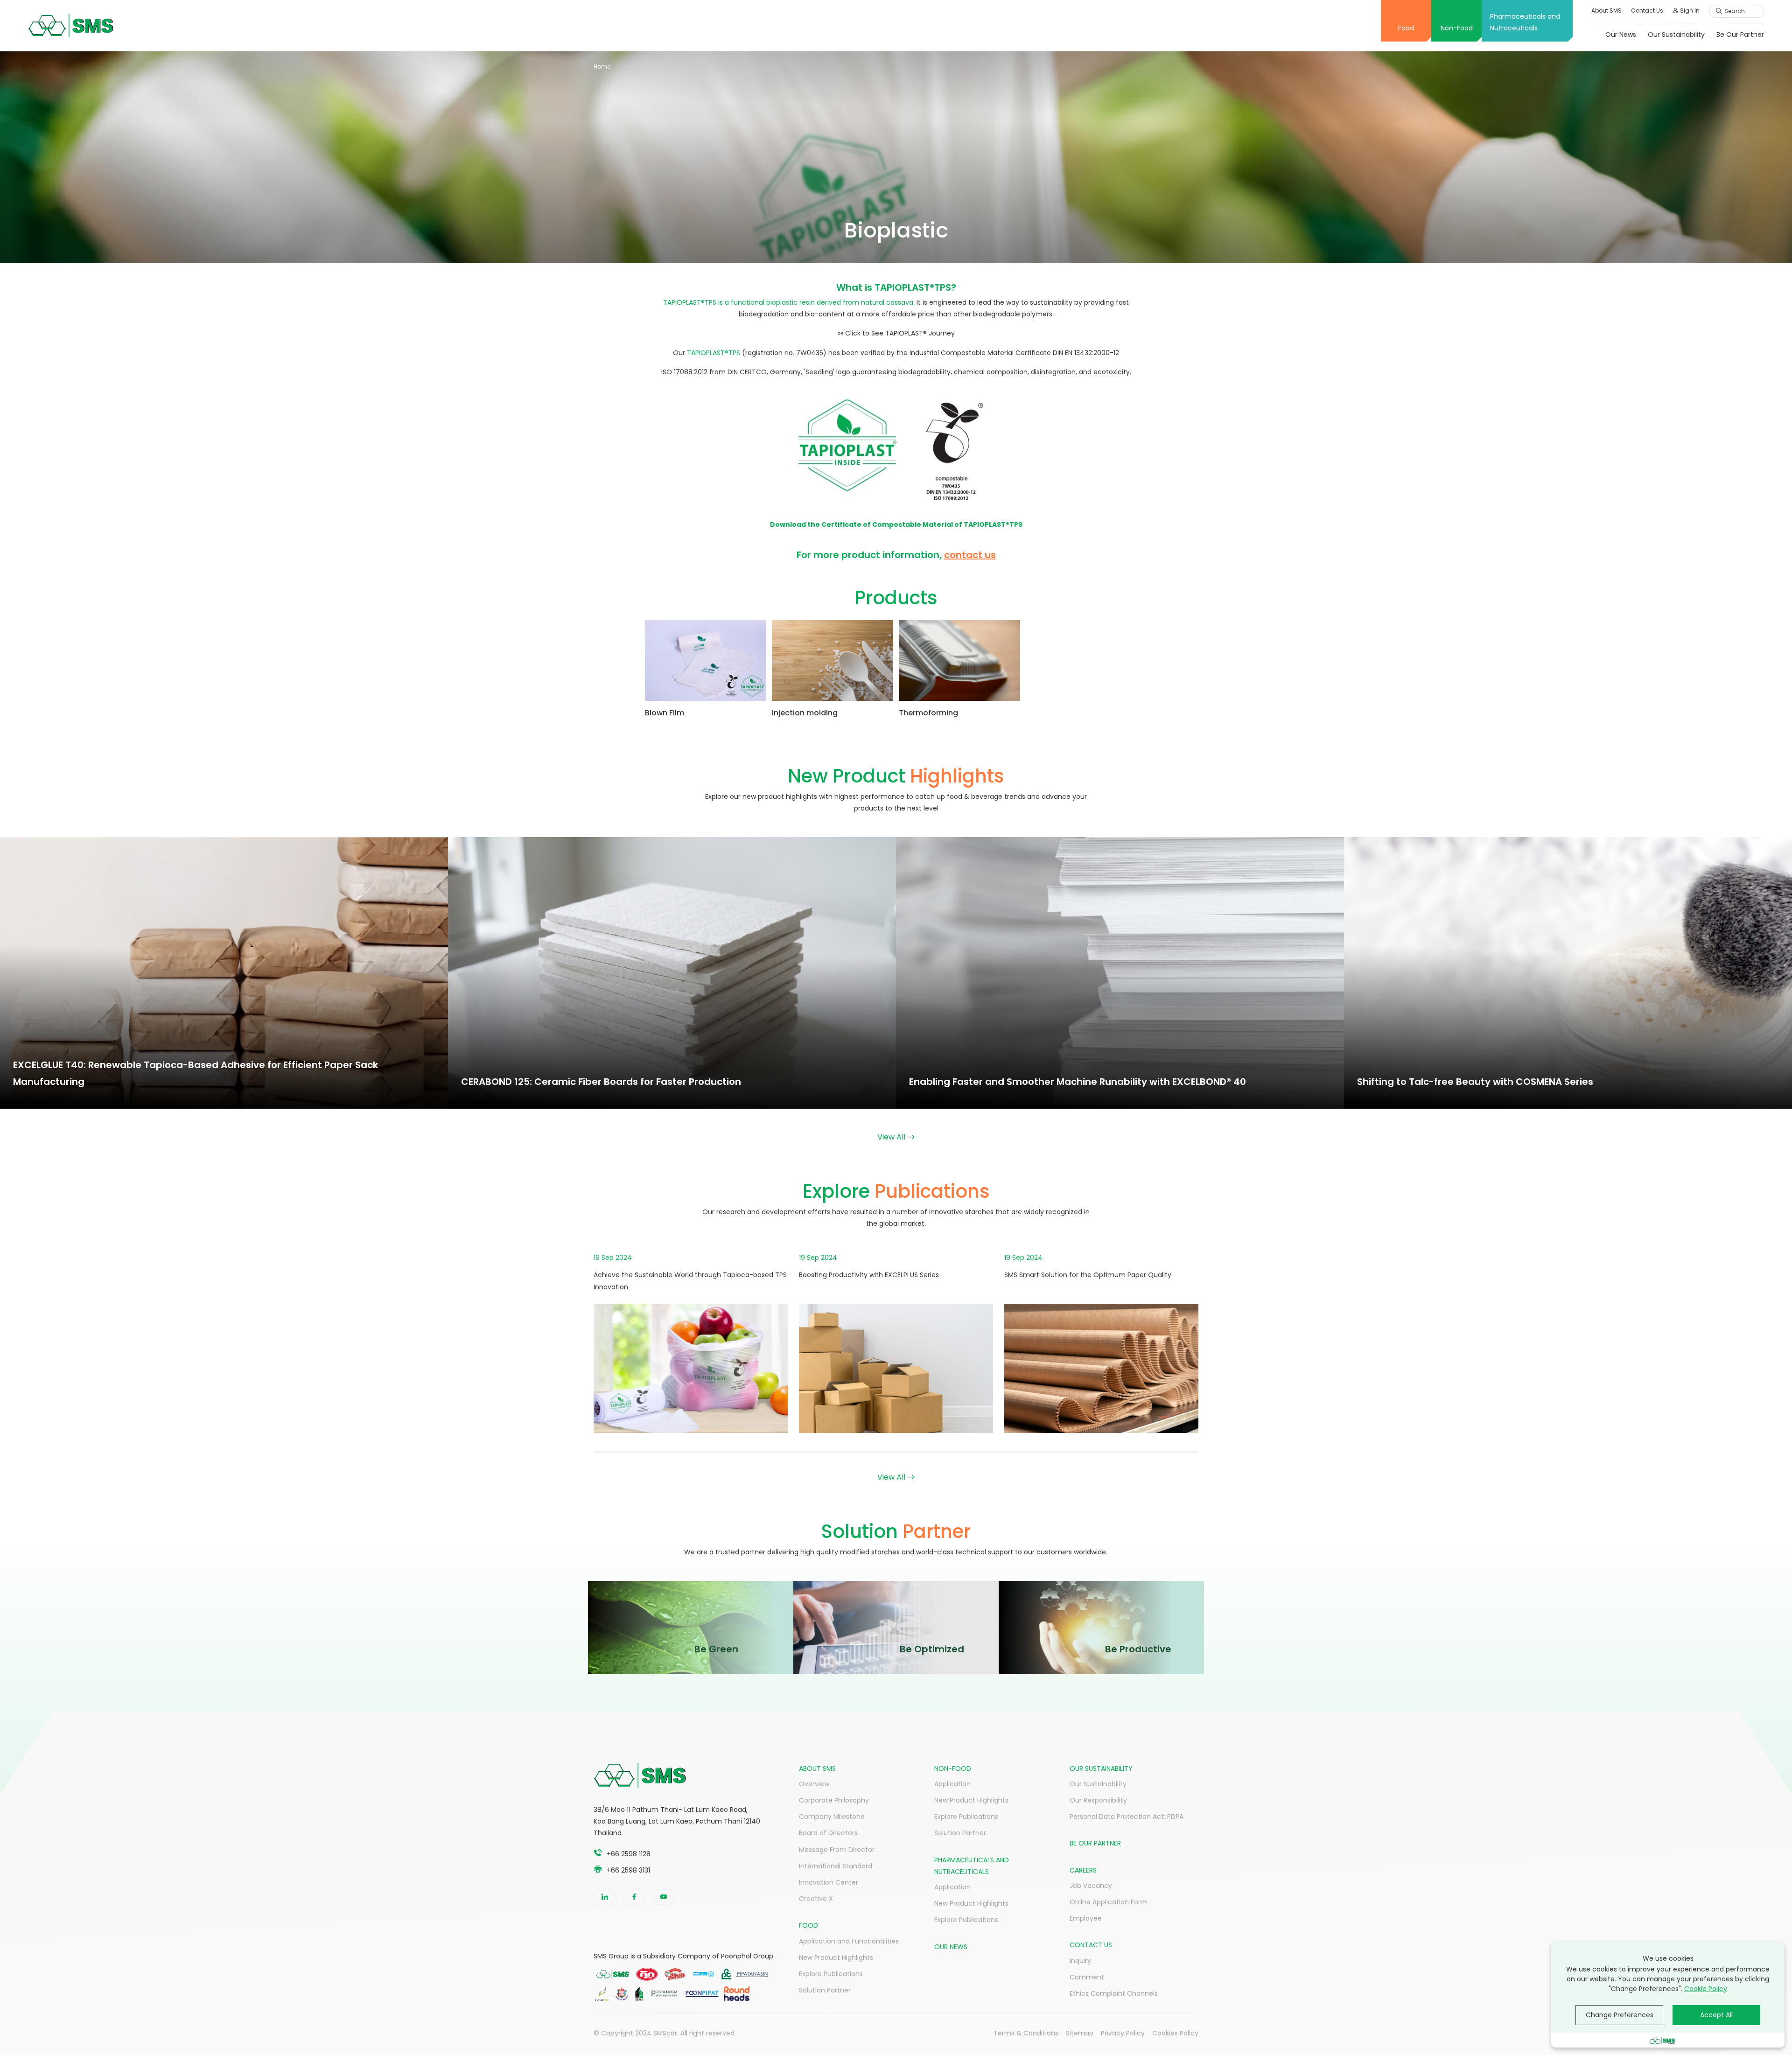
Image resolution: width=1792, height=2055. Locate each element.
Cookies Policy (1175, 2033)
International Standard (836, 1866)
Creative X (816, 1899)
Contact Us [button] (1647, 10)
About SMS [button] (1606, 10)
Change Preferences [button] (1620, 2015)
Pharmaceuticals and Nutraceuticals (1525, 22)
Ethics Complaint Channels (1114, 1993)
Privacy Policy (1123, 2033)
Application (952, 1784)
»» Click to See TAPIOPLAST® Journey (896, 333)
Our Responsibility (1098, 1800)
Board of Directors (828, 1833)
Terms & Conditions (1026, 2033)
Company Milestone (832, 1817)
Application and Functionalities (849, 1941)
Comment (1087, 1977)
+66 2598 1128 (629, 1854)
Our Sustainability (1676, 35)
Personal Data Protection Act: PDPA (1127, 1817)
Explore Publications (831, 1974)
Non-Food (1457, 28)
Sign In (1690, 10)
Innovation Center (829, 1882)
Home (602, 66)
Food (1406, 28)
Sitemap (1080, 2033)
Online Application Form (1109, 1902)
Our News (1621, 35)
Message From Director (837, 1850)
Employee (1086, 1918)
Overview (814, 1784)
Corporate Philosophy (834, 1800)
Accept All (1716, 2015)
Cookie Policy (1706, 1989)
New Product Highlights (836, 1957)
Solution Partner (825, 1990)
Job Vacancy (1091, 1886)
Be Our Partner (1740, 35)
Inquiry (1080, 1961)
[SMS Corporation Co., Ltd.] (71, 26)
